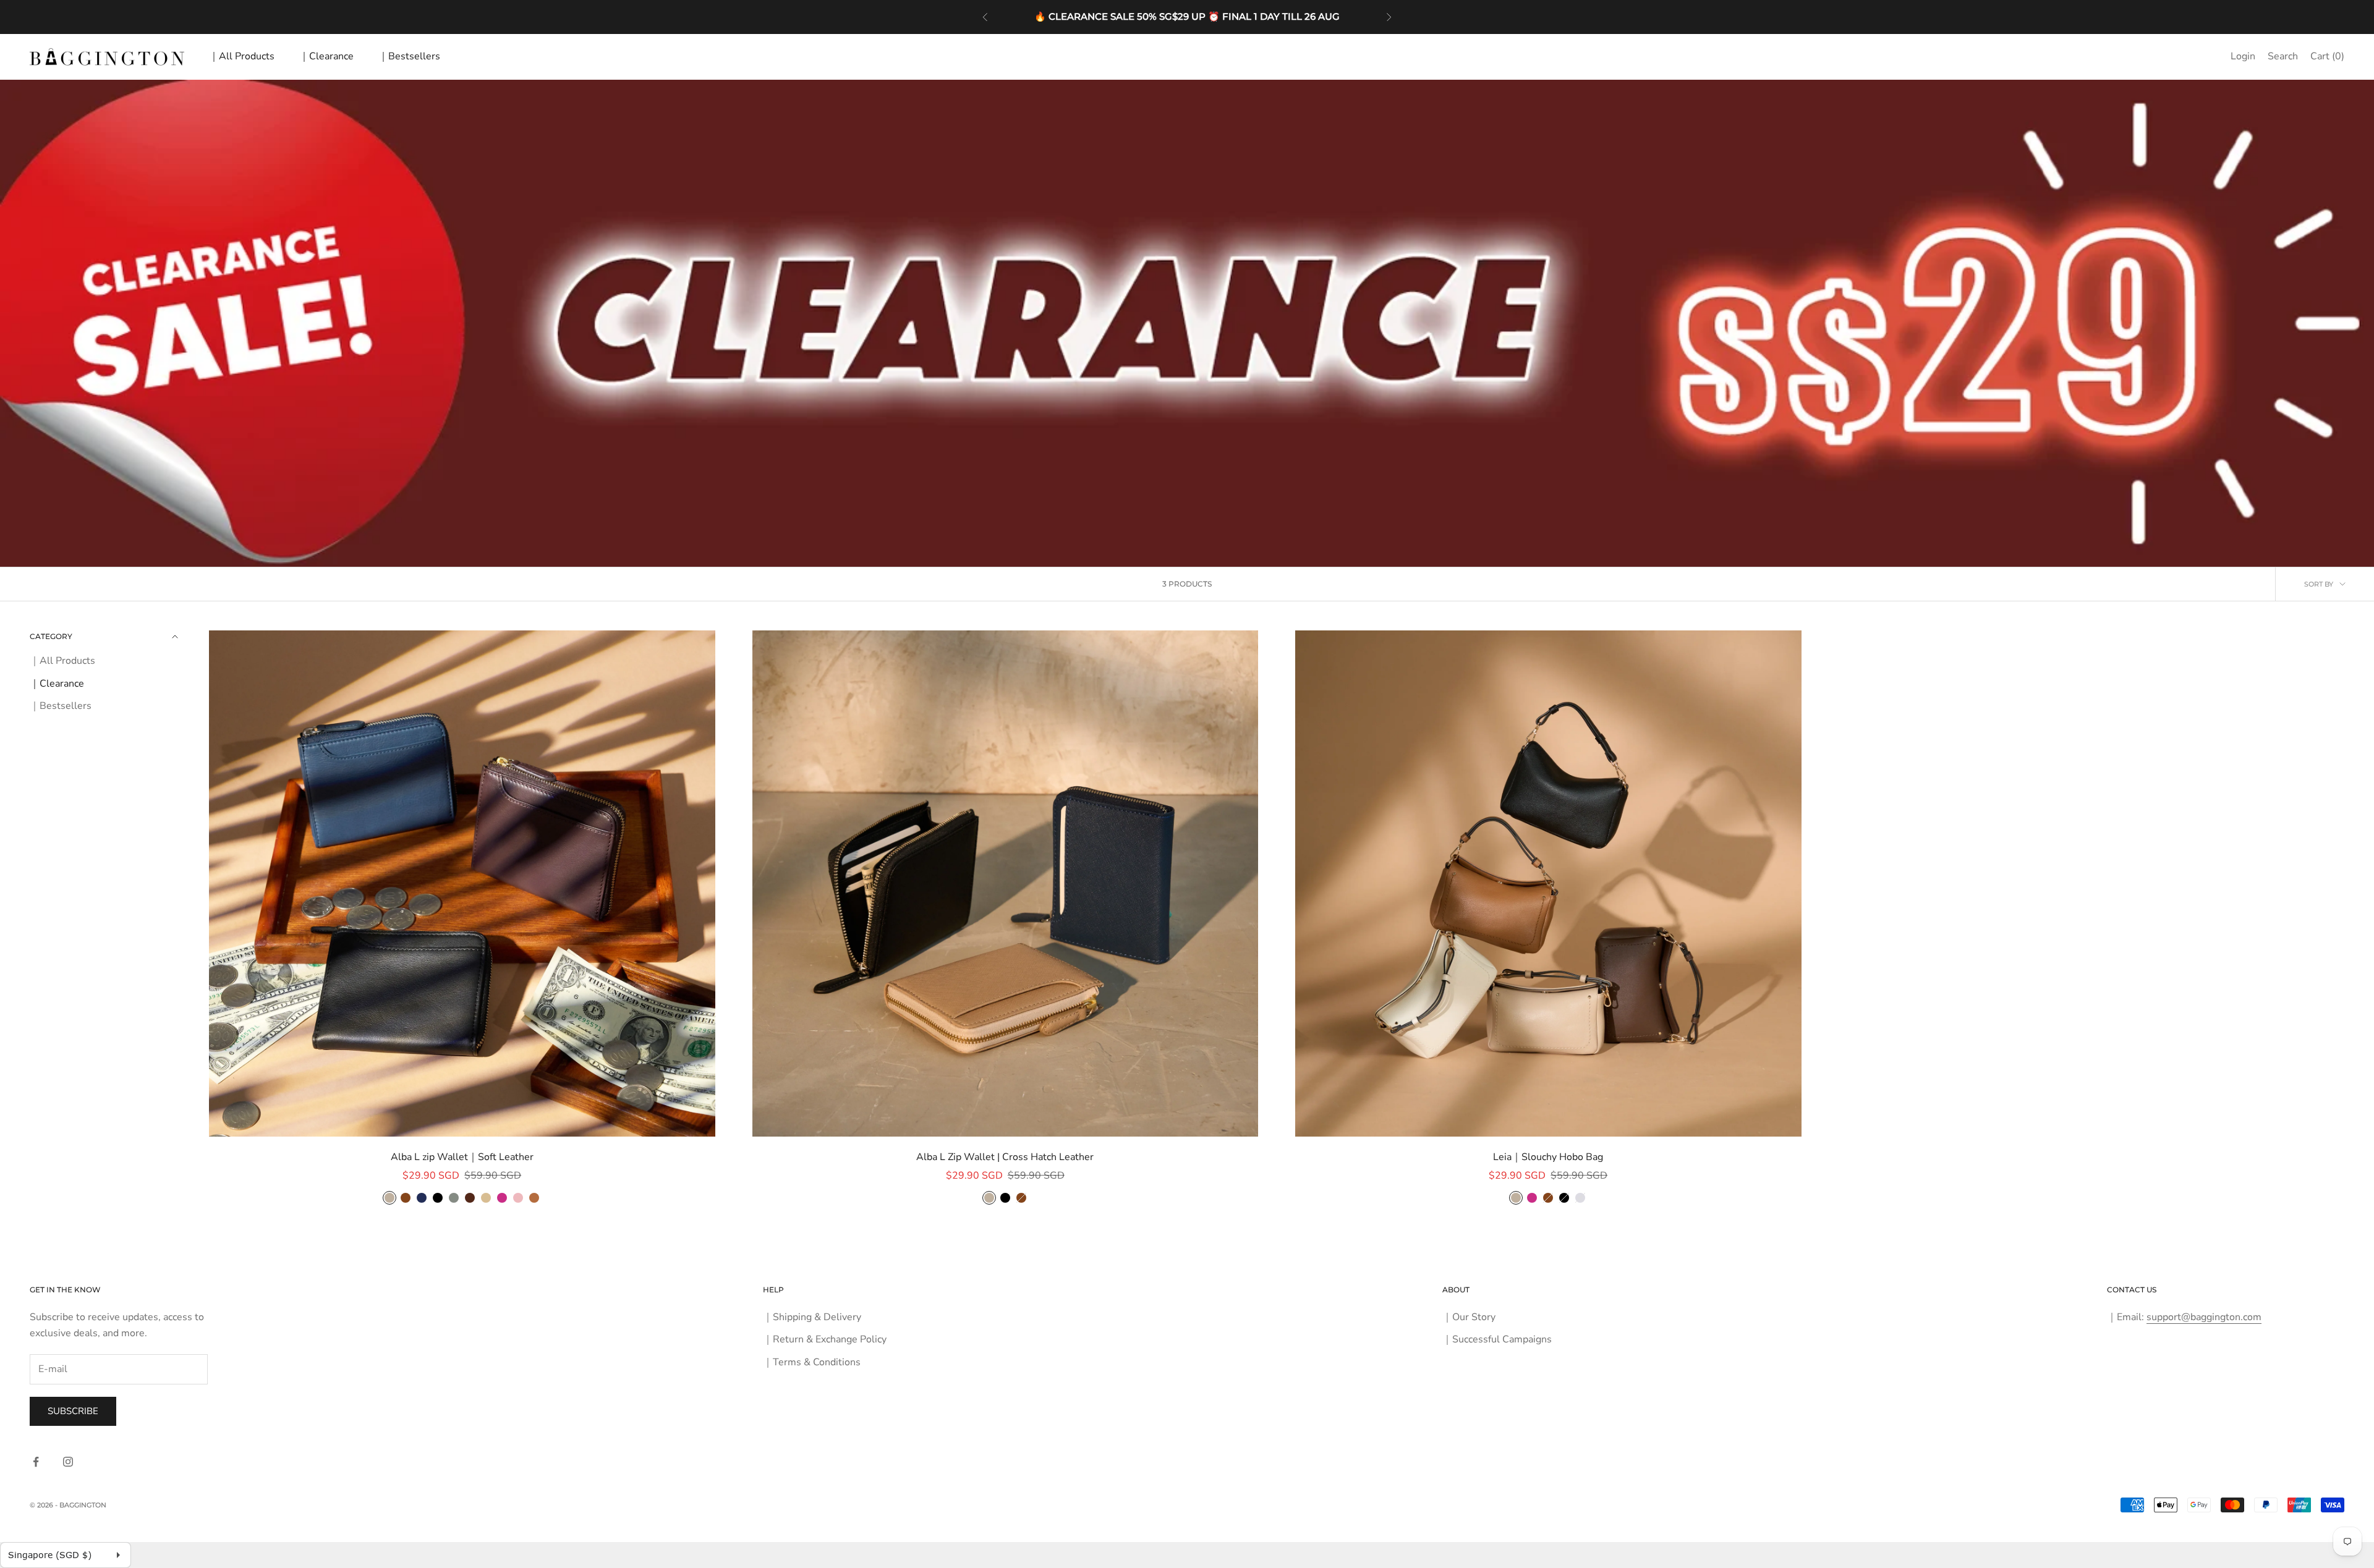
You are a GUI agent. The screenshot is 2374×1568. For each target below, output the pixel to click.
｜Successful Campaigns (1497, 1339)
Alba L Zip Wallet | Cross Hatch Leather (1005, 1157)
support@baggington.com (2204, 1317)
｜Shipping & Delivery (812, 1317)
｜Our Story (1469, 1317)
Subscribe (73, 1411)
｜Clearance (326, 56)
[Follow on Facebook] (36, 1462)
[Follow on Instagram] (68, 1462)
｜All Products (242, 56)
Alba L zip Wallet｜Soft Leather (462, 1157)
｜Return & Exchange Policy (825, 1339)
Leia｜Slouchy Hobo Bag (1548, 1157)
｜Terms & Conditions (812, 1362)
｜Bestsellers (409, 56)
